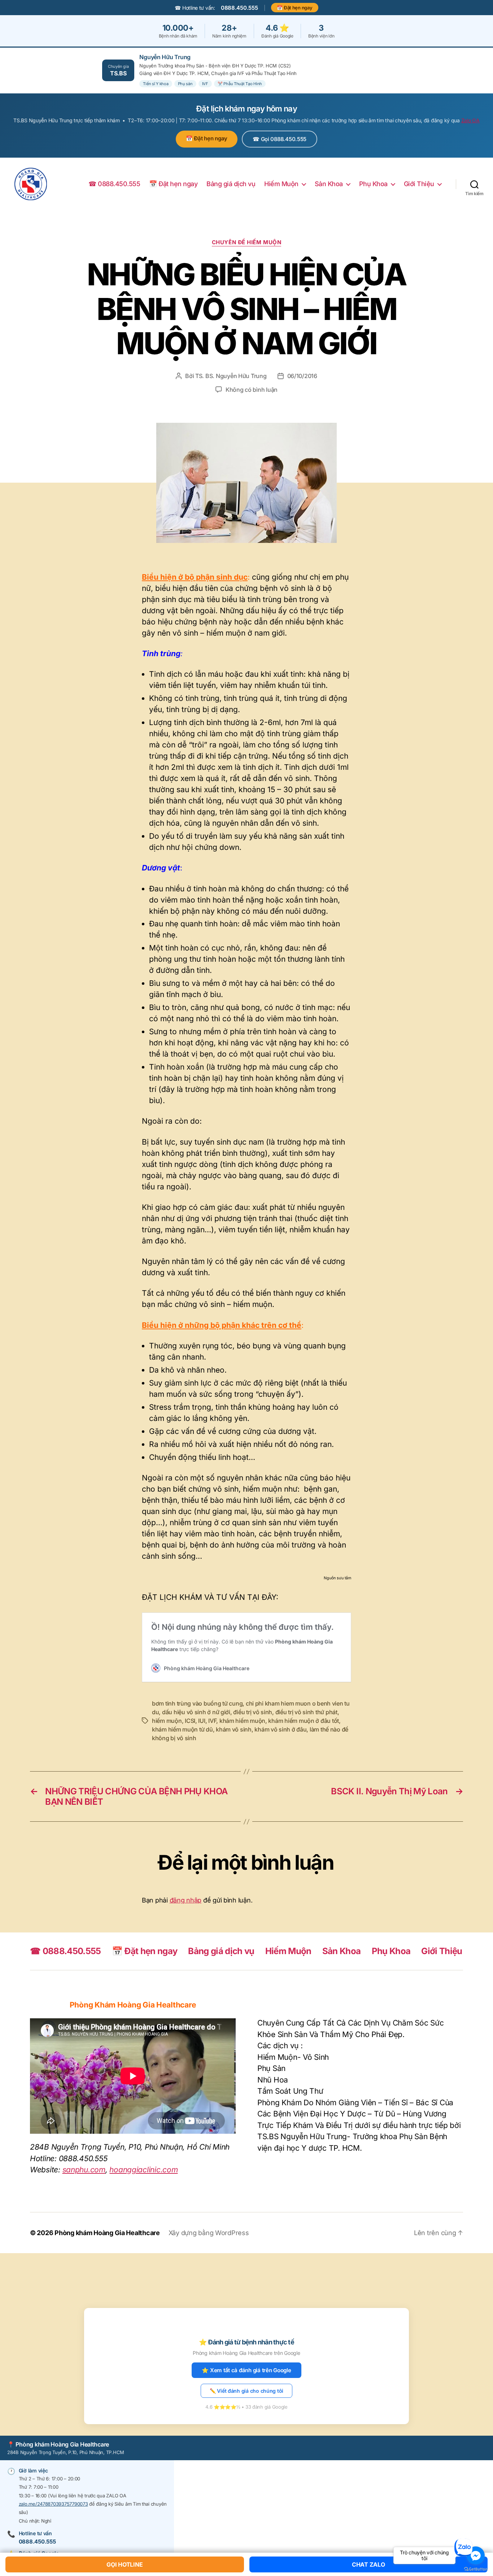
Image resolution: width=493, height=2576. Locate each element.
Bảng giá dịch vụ (231, 184)
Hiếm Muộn (281, 184)
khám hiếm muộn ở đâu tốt (304, 1721)
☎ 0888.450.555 (114, 184)
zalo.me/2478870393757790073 (53, 2504)
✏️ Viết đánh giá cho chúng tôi (247, 2391)
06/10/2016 (302, 376)
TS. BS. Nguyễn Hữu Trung (231, 376)
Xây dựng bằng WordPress (209, 2233)
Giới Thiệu (419, 184)
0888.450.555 (239, 8)
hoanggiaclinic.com (143, 2170)
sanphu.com (84, 2170)
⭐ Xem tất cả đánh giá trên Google (246, 2370)
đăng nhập (186, 1900)
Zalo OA (470, 120)
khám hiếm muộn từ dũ (182, 1729)
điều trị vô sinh (253, 1712)
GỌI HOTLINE (125, 2564)
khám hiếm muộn (242, 1721)
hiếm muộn (167, 1721)
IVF (212, 1721)
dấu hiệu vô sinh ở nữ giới (196, 1712)
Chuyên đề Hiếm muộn (247, 242)
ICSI (190, 1721)
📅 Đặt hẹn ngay (295, 8)
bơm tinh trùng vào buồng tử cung (197, 1703)
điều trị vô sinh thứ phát (306, 1712)
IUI (202, 1721)
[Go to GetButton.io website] (476, 2569)
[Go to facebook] (476, 2555)
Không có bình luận (252, 390)
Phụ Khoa (373, 184)
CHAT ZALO (368, 2564)
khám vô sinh (234, 1729)
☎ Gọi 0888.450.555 (280, 139)
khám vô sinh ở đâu (280, 1729)
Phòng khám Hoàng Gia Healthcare (107, 2233)
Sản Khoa (329, 184)
